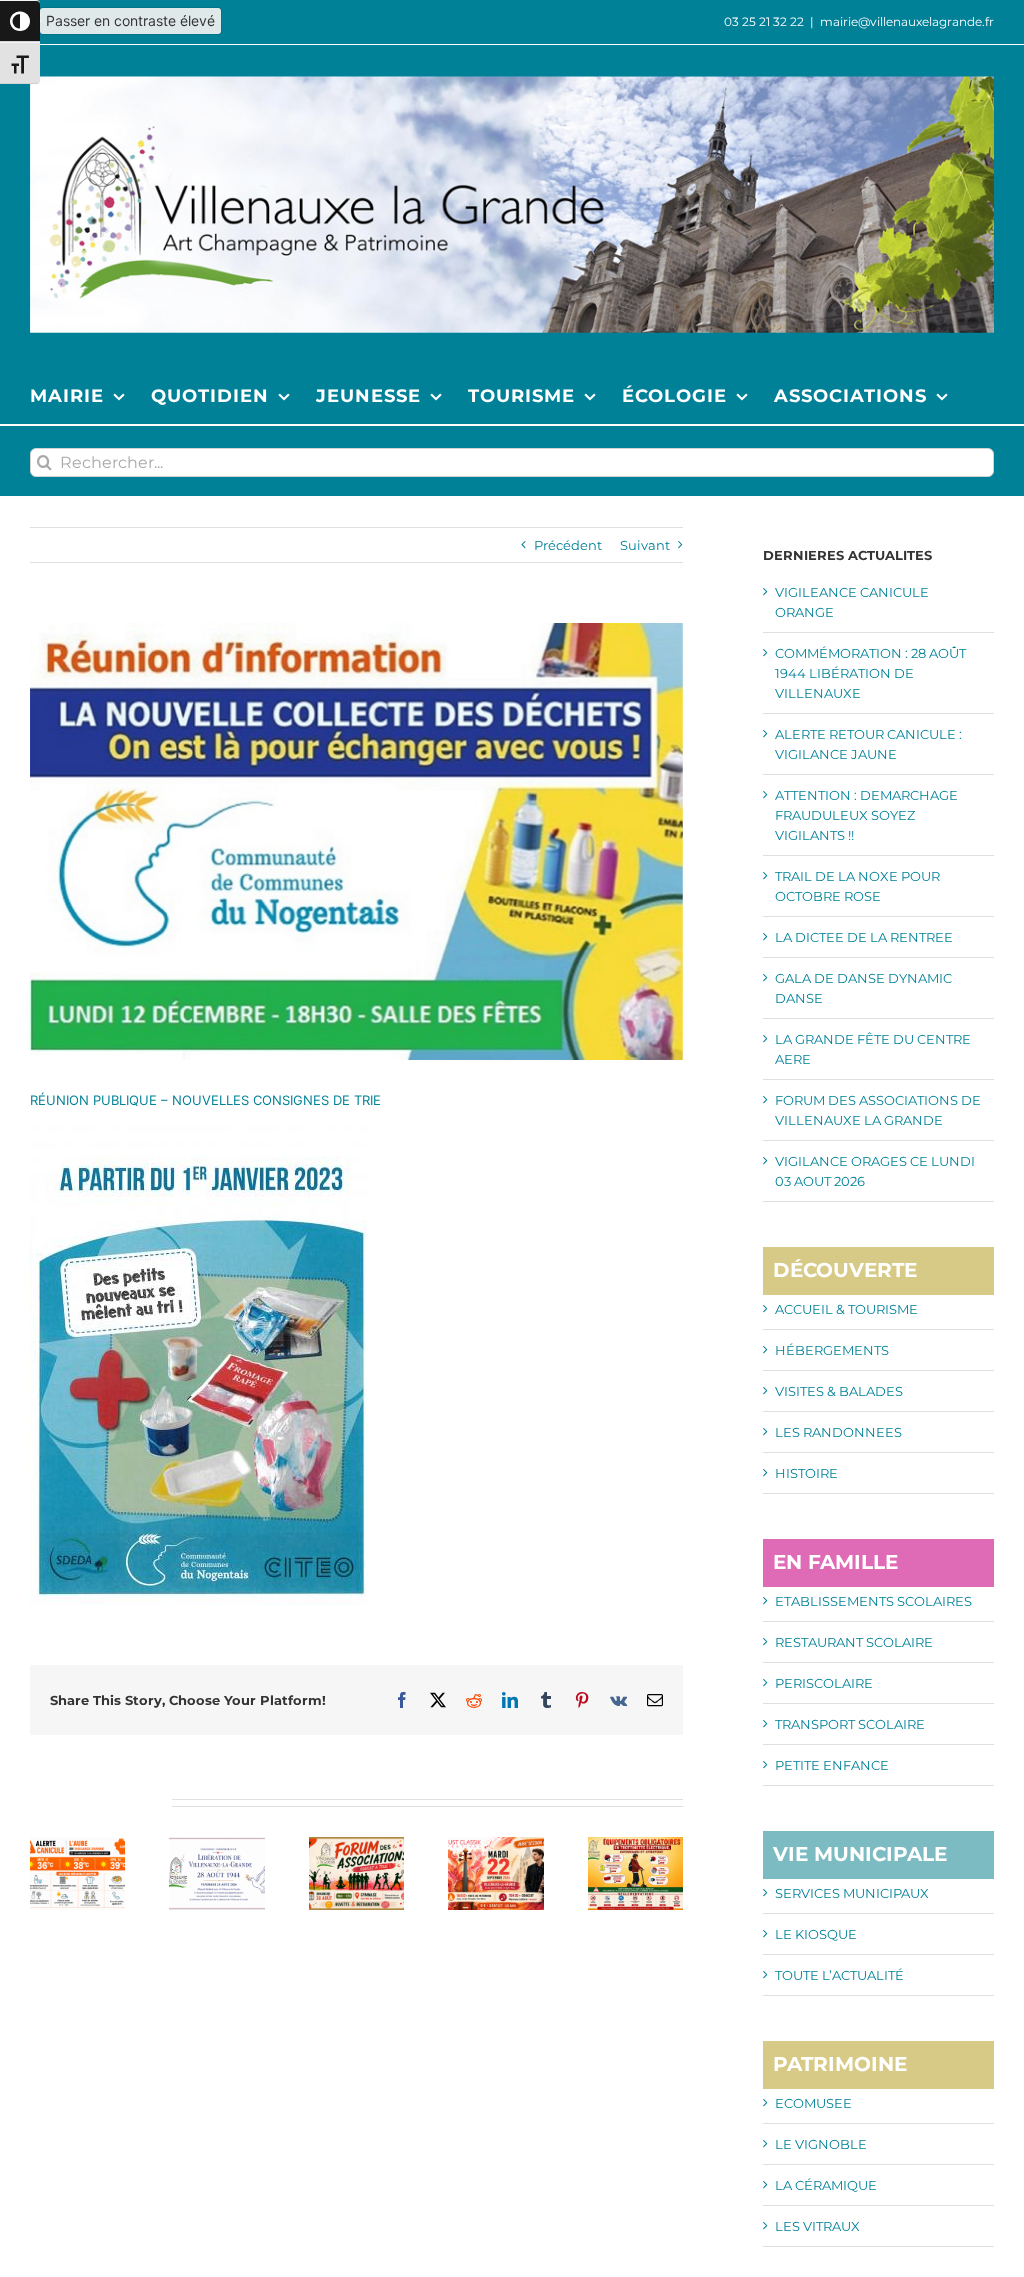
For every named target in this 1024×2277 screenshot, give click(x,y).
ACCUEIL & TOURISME (846, 1309)
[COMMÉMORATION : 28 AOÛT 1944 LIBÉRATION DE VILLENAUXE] (216, 1845)
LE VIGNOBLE (821, 2144)
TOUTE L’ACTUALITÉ (839, 1975)
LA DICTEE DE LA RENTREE (864, 937)
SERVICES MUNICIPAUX (852, 1893)
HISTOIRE (806, 1473)
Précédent (568, 545)
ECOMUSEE (813, 2103)
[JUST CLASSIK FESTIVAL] (495, 1845)
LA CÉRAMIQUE (826, 2185)
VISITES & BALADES (839, 1391)
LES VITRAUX (817, 2226)
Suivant (645, 545)
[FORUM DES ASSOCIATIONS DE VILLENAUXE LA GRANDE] (356, 1845)
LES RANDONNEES (838, 1432)
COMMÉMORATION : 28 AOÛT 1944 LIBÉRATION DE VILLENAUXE (870, 673)
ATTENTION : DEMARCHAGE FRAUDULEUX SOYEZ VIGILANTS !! (866, 815)
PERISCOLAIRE (824, 1683)
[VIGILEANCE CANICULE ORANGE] (77, 1845)
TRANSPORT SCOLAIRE (850, 1724)
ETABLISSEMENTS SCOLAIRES (873, 1601)
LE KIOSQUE (816, 1934)
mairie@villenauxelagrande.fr (907, 21)
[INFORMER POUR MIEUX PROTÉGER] (635, 1845)
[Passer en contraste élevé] (20, 21)
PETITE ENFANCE (832, 1765)
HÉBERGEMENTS (832, 1350)
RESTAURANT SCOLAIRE (854, 1642)
